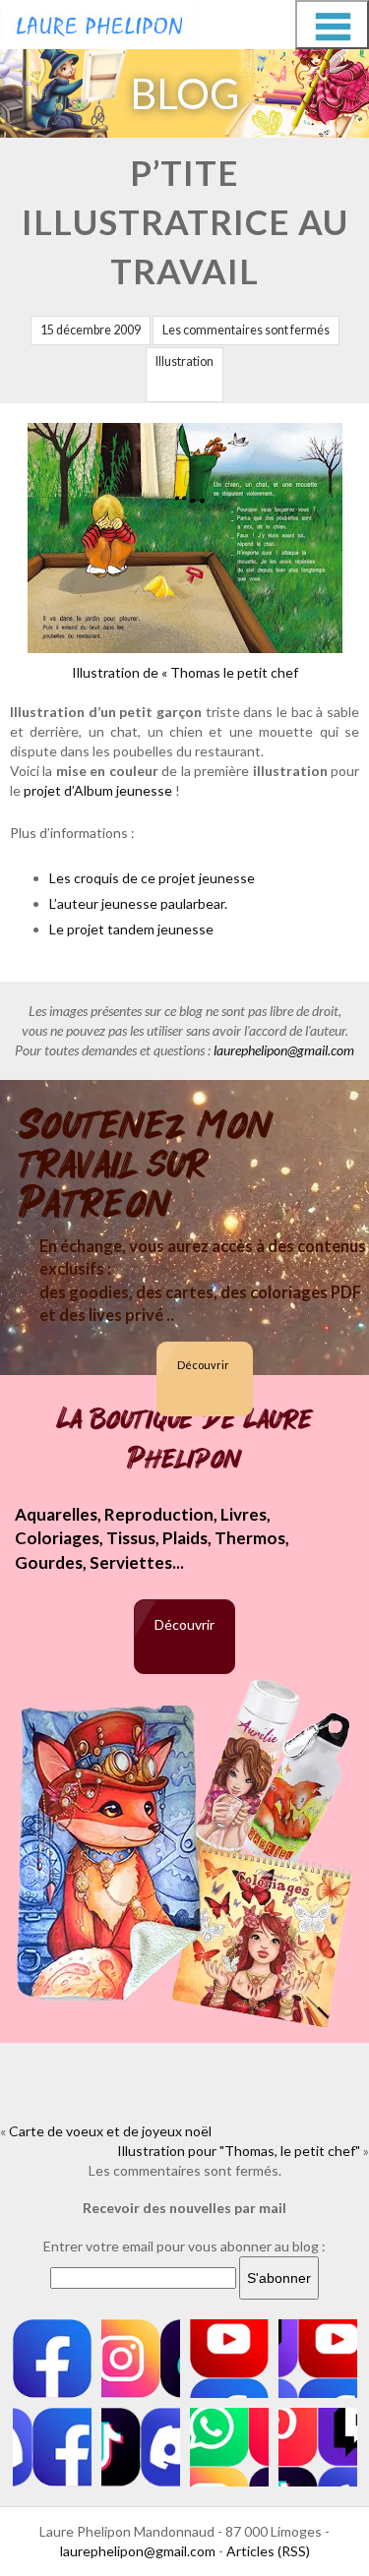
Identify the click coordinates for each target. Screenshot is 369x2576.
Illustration (184, 361)
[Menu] (332, 25)
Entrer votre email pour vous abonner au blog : (184, 2246)
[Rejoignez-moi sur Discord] (52, 2447)
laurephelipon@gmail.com (284, 1050)
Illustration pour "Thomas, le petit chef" (239, 2151)
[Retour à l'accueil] (99, 22)
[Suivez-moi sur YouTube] (229, 2359)
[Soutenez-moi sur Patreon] (318, 2447)
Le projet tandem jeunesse (131, 929)
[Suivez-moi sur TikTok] (141, 2447)
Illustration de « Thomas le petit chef (185, 672)
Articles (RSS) (268, 2551)
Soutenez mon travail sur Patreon (146, 1165)
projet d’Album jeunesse (98, 790)
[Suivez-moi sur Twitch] (318, 2359)
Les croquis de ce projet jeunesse (152, 878)
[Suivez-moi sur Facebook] (52, 2359)
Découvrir (203, 1365)
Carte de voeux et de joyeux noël (110, 2131)
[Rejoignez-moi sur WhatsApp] (229, 2447)
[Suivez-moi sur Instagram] (141, 2359)
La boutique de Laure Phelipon (185, 1439)
